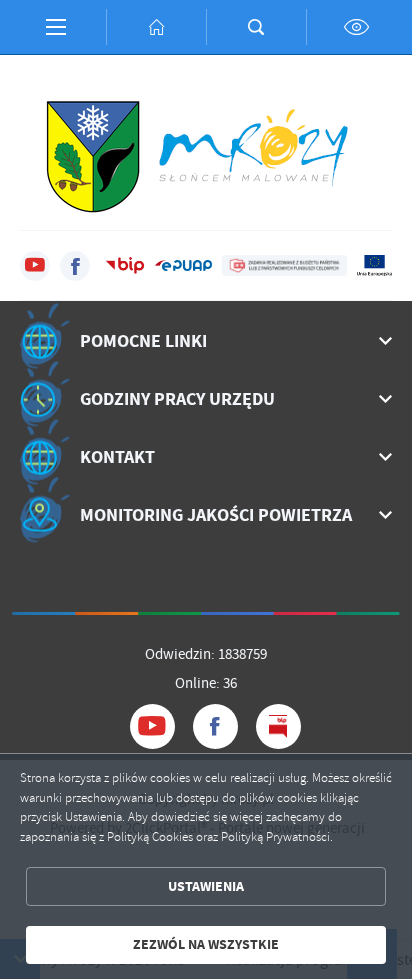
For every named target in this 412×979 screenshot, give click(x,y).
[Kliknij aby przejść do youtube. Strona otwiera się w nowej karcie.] (35, 266)
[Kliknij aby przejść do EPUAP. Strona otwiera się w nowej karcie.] (183, 266)
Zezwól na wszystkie (206, 944)
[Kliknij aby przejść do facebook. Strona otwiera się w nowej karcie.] (75, 266)
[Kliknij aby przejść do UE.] (374, 266)
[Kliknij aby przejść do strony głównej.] (156, 27)
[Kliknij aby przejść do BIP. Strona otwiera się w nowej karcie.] (125, 266)
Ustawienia (206, 886)
